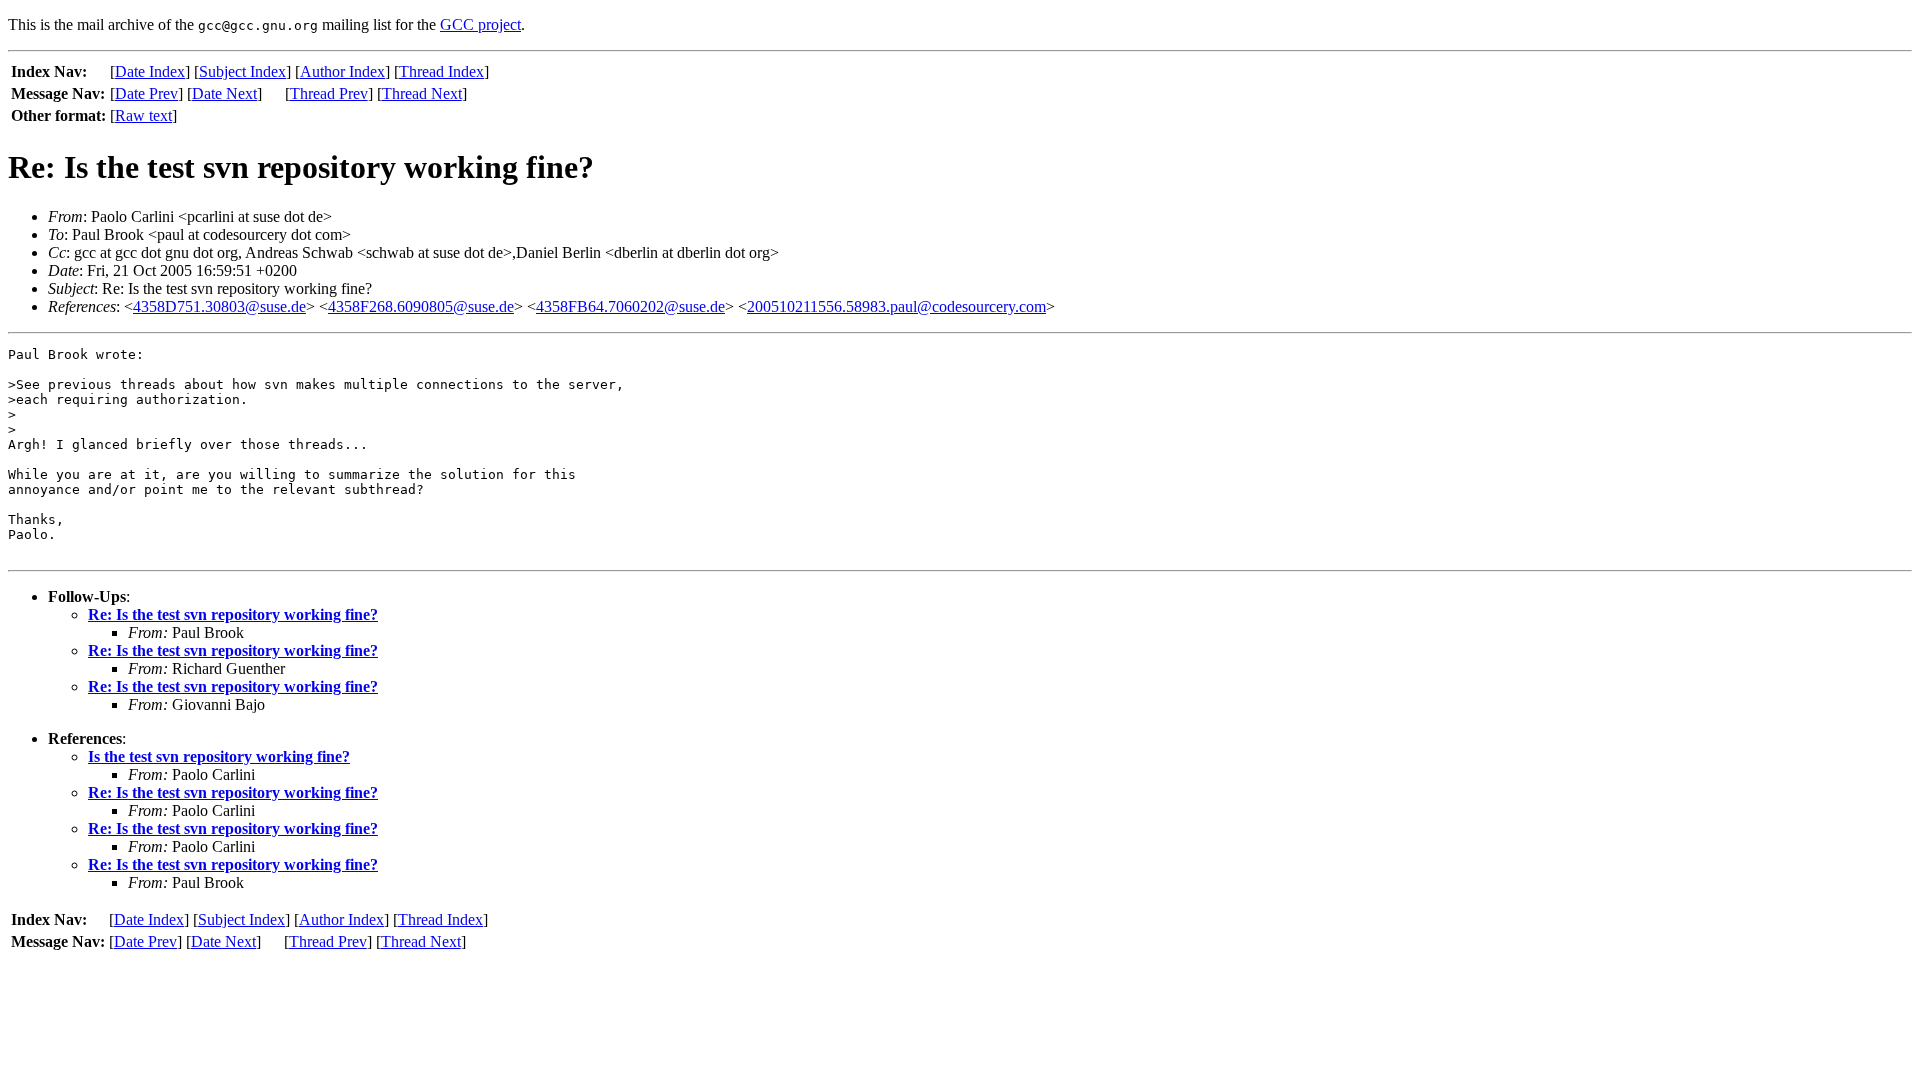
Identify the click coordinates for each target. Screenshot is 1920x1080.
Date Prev (146, 93)
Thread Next (422, 93)
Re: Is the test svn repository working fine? (233, 614)
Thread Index (441, 71)
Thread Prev (329, 93)
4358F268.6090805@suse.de (421, 306)
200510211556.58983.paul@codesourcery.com (896, 306)
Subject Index (242, 71)
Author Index (342, 71)
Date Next (224, 93)
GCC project (480, 24)
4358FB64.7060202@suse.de (630, 306)
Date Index (150, 71)
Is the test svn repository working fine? (219, 756)
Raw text (143, 115)
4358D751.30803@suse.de (219, 306)
